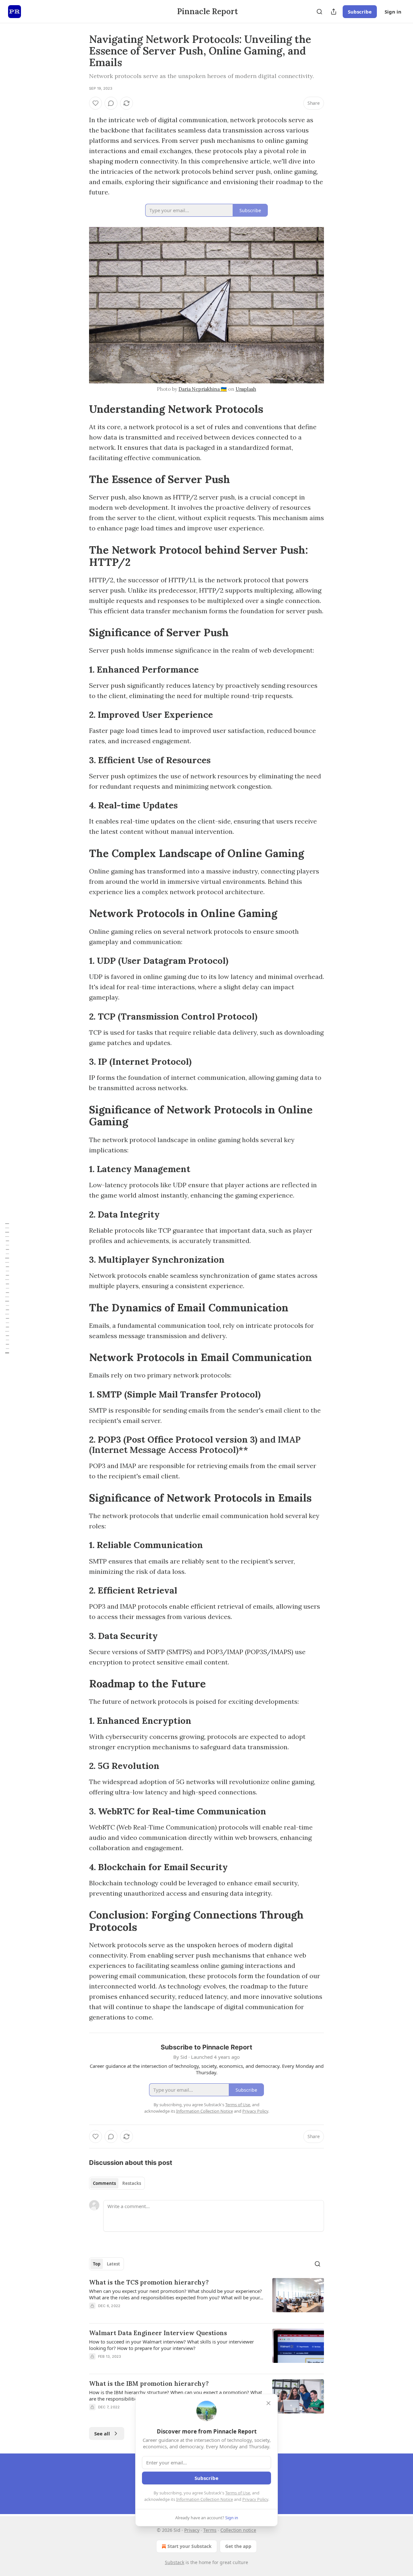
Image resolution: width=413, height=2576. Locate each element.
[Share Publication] (334, 12)
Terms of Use (238, 2493)
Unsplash (246, 389)
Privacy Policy (255, 2499)
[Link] (80, 409)
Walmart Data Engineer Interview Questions (158, 2333)
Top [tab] (97, 2264)
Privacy (192, 2530)
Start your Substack (190, 2546)
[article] (206, 2298)
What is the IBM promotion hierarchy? (149, 2384)
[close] (268, 2403)
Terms (210, 2530)
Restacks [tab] (132, 2183)
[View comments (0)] (111, 103)
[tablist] (117, 2183)
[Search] (319, 12)
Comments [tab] (104, 2183)
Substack (175, 2562)
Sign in (393, 12)
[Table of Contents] (7, 1288)
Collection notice (238, 2530)
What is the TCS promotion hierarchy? (149, 2282)
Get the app (238, 2546)
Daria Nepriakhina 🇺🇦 (203, 389)
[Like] (96, 103)
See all (102, 2433)
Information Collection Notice (205, 2499)
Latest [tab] (113, 2264)
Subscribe (360, 12)
